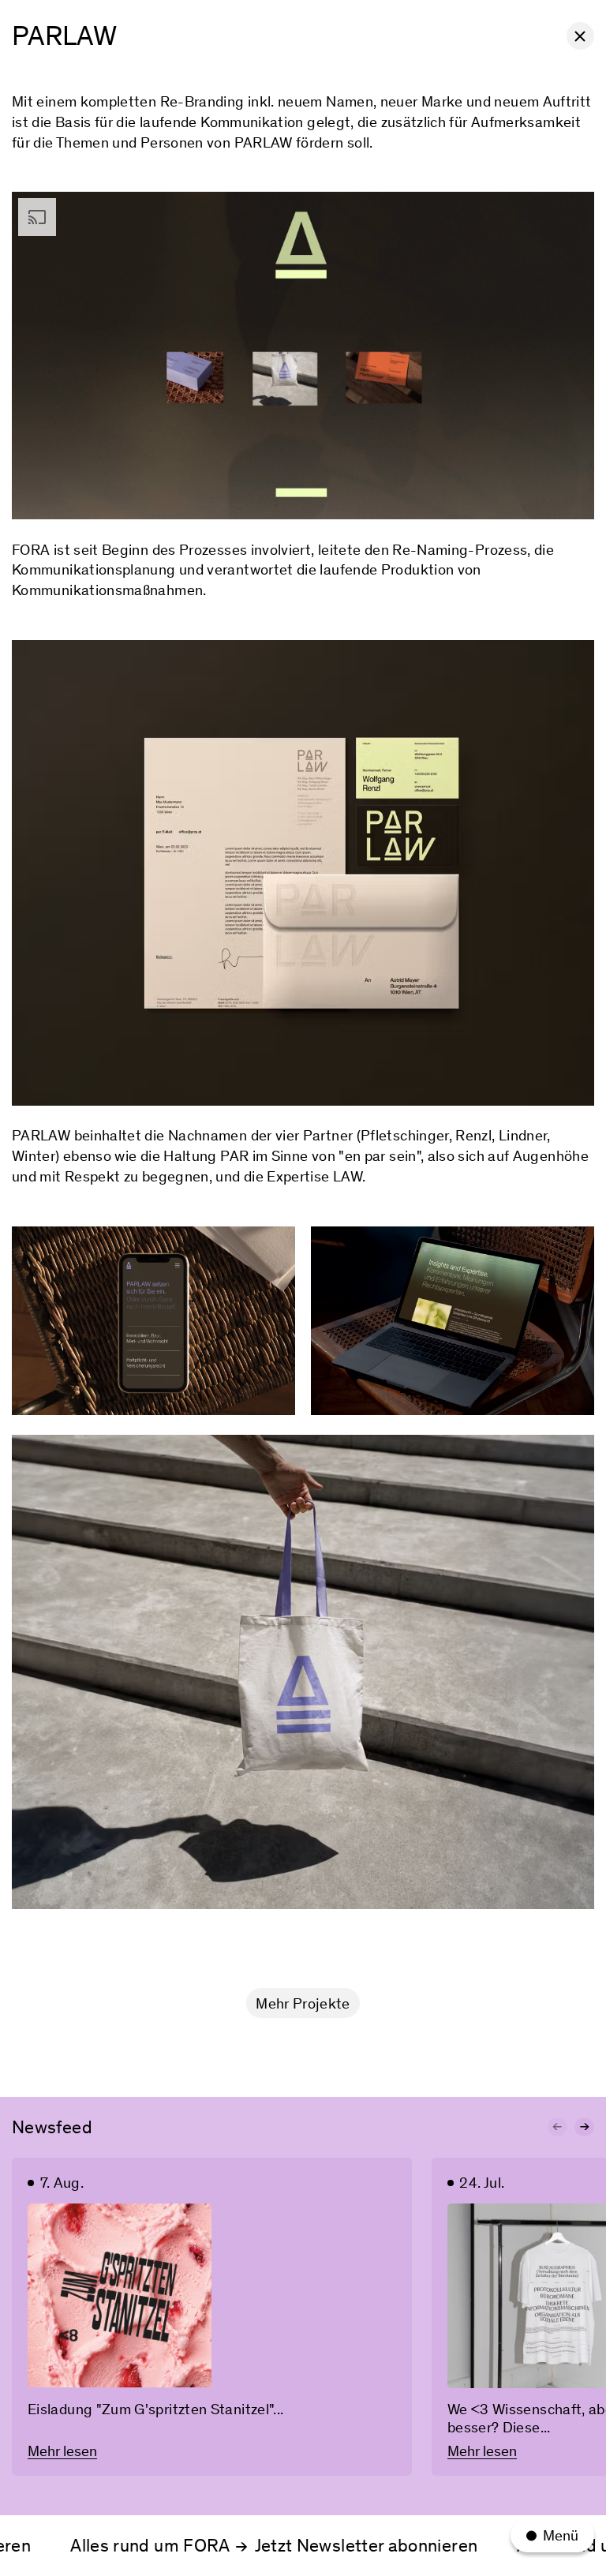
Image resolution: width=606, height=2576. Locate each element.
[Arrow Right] (584, 2127)
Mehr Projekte (303, 2003)
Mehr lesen (62, 2451)
